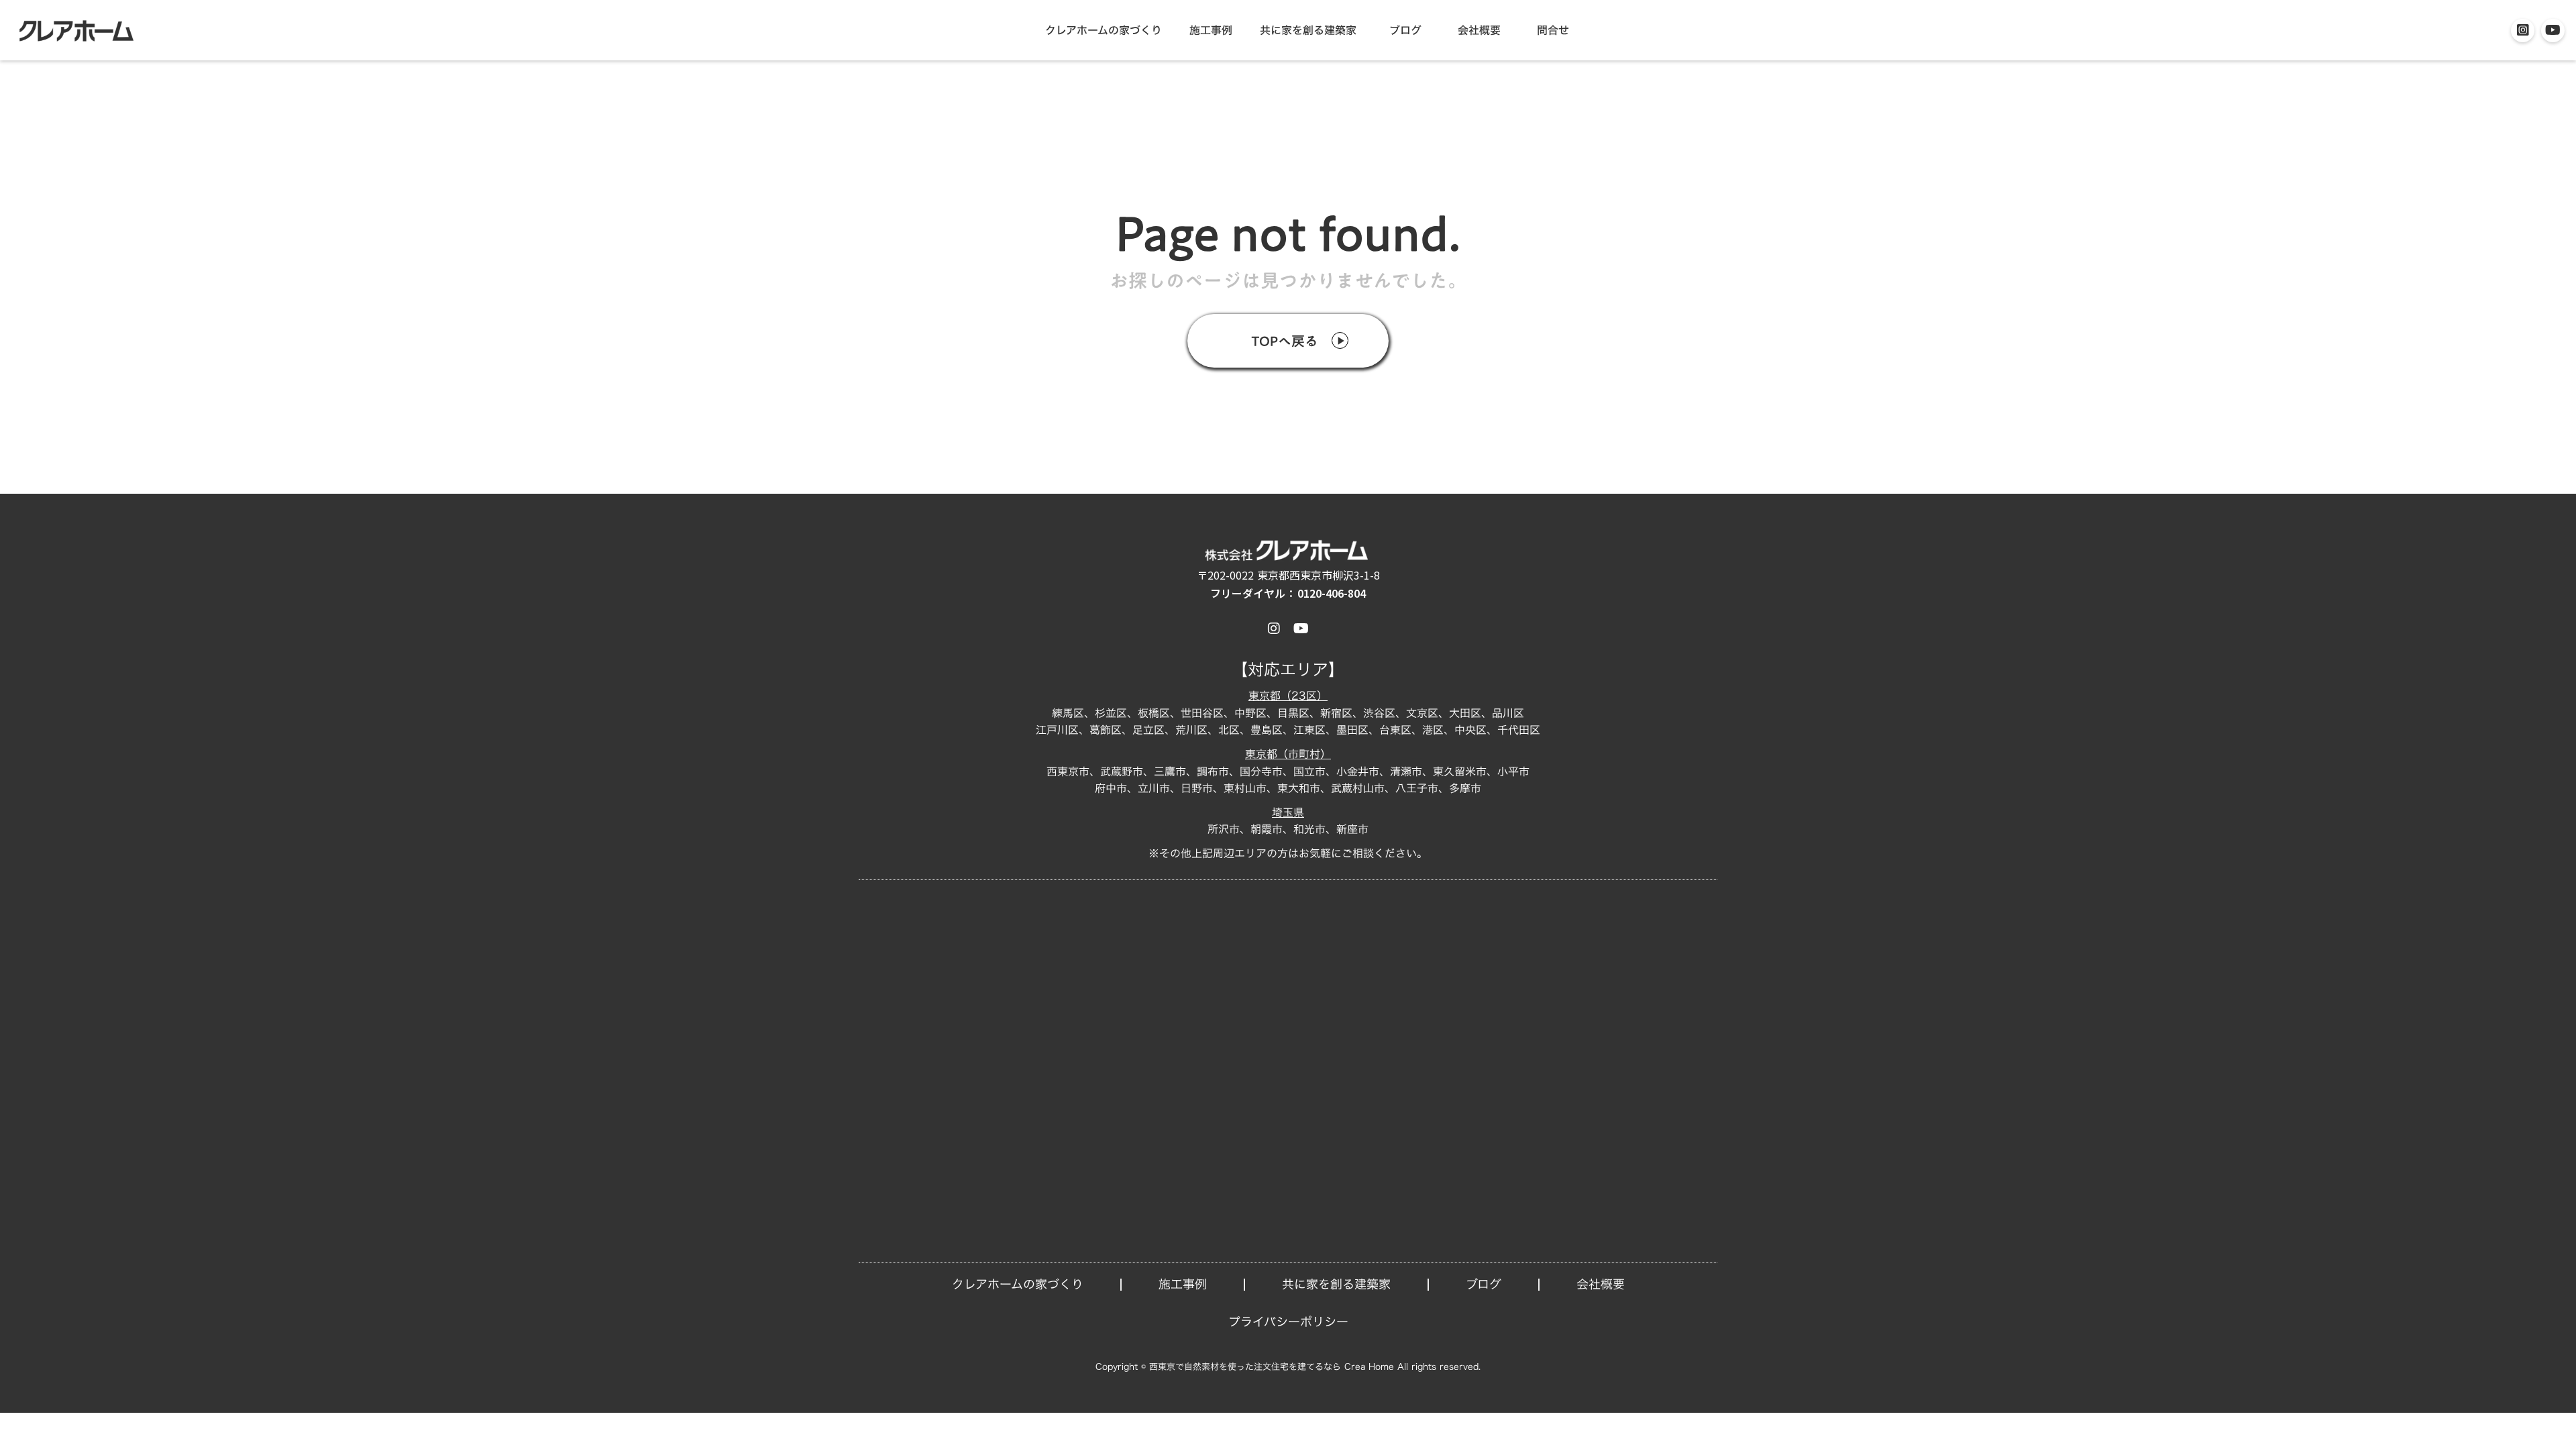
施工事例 (1211, 30)
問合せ (1553, 30)
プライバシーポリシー (1288, 1322)
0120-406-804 (1332, 593)
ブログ (1405, 30)
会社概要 (1479, 30)
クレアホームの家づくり (1104, 30)
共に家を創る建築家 (1308, 30)
